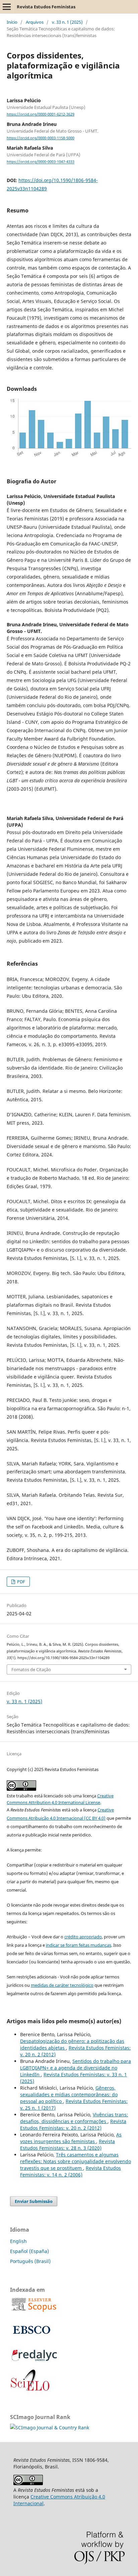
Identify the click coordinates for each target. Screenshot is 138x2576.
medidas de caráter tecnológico (62, 1985)
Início (12, 22)
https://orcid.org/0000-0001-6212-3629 (41, 114)
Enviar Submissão (34, 2201)
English (18, 2241)
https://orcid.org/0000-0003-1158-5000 (41, 138)
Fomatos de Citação (31, 1669)
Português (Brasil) (30, 2261)
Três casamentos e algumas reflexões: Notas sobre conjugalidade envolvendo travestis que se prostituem (76, 2161)
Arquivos (35, 22)
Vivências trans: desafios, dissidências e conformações (74, 2118)
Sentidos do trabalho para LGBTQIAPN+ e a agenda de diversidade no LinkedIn (76, 2068)
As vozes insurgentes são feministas (71, 2138)
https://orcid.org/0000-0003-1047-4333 (41, 162)
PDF (21, 1582)
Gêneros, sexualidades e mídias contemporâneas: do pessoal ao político (69, 2095)
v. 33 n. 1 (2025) (67, 22)
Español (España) (29, 2251)
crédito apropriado (83, 1937)
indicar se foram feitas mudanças (79, 1945)
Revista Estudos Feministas (46, 7)
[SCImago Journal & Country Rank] (50, 2428)
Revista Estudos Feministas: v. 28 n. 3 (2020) (67, 2145)
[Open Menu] (7, 7)
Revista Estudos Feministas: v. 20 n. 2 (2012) (73, 2125)
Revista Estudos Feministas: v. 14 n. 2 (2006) (71, 2171)
